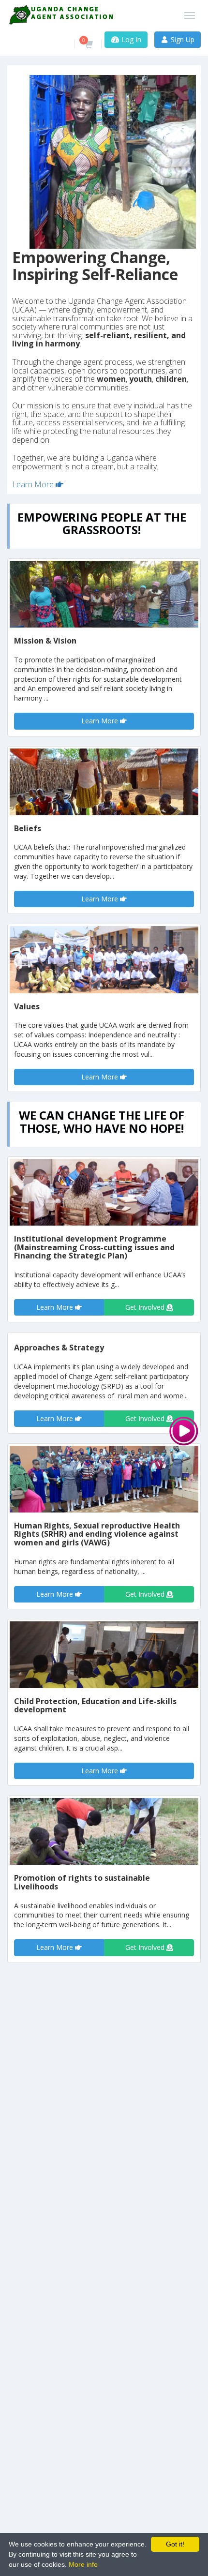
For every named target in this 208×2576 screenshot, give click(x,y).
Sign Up (182, 39)
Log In (130, 39)
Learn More (34, 484)
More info (83, 2564)
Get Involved (146, 1307)
